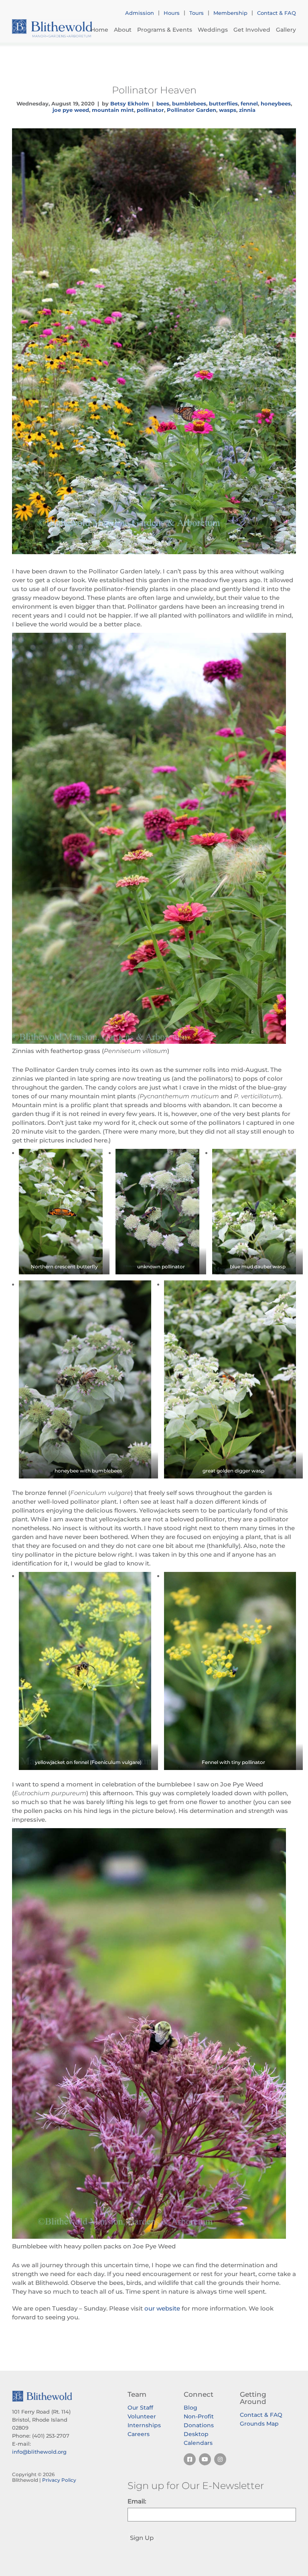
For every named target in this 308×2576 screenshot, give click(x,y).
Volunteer (142, 2416)
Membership (230, 13)
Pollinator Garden (191, 110)
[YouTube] (205, 2459)
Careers (139, 2434)
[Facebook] (190, 2459)
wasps (228, 110)
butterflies (223, 103)
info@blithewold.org (39, 2452)
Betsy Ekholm (130, 103)
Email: (137, 2501)
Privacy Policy (59, 2480)
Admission (140, 13)
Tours (197, 13)
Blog (190, 2408)
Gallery (286, 30)
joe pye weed (71, 110)
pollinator (150, 110)
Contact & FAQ (277, 13)
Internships (144, 2425)
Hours (172, 13)
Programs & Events (165, 30)
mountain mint (113, 110)
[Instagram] (220, 2459)
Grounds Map (259, 2424)
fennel (249, 103)
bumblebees (189, 103)
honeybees (276, 103)
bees (163, 103)
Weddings (213, 30)
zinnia (247, 110)
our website (162, 2308)
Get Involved (252, 30)
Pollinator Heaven (154, 90)
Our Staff (140, 2408)
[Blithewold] (52, 28)
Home (99, 30)
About (123, 30)
